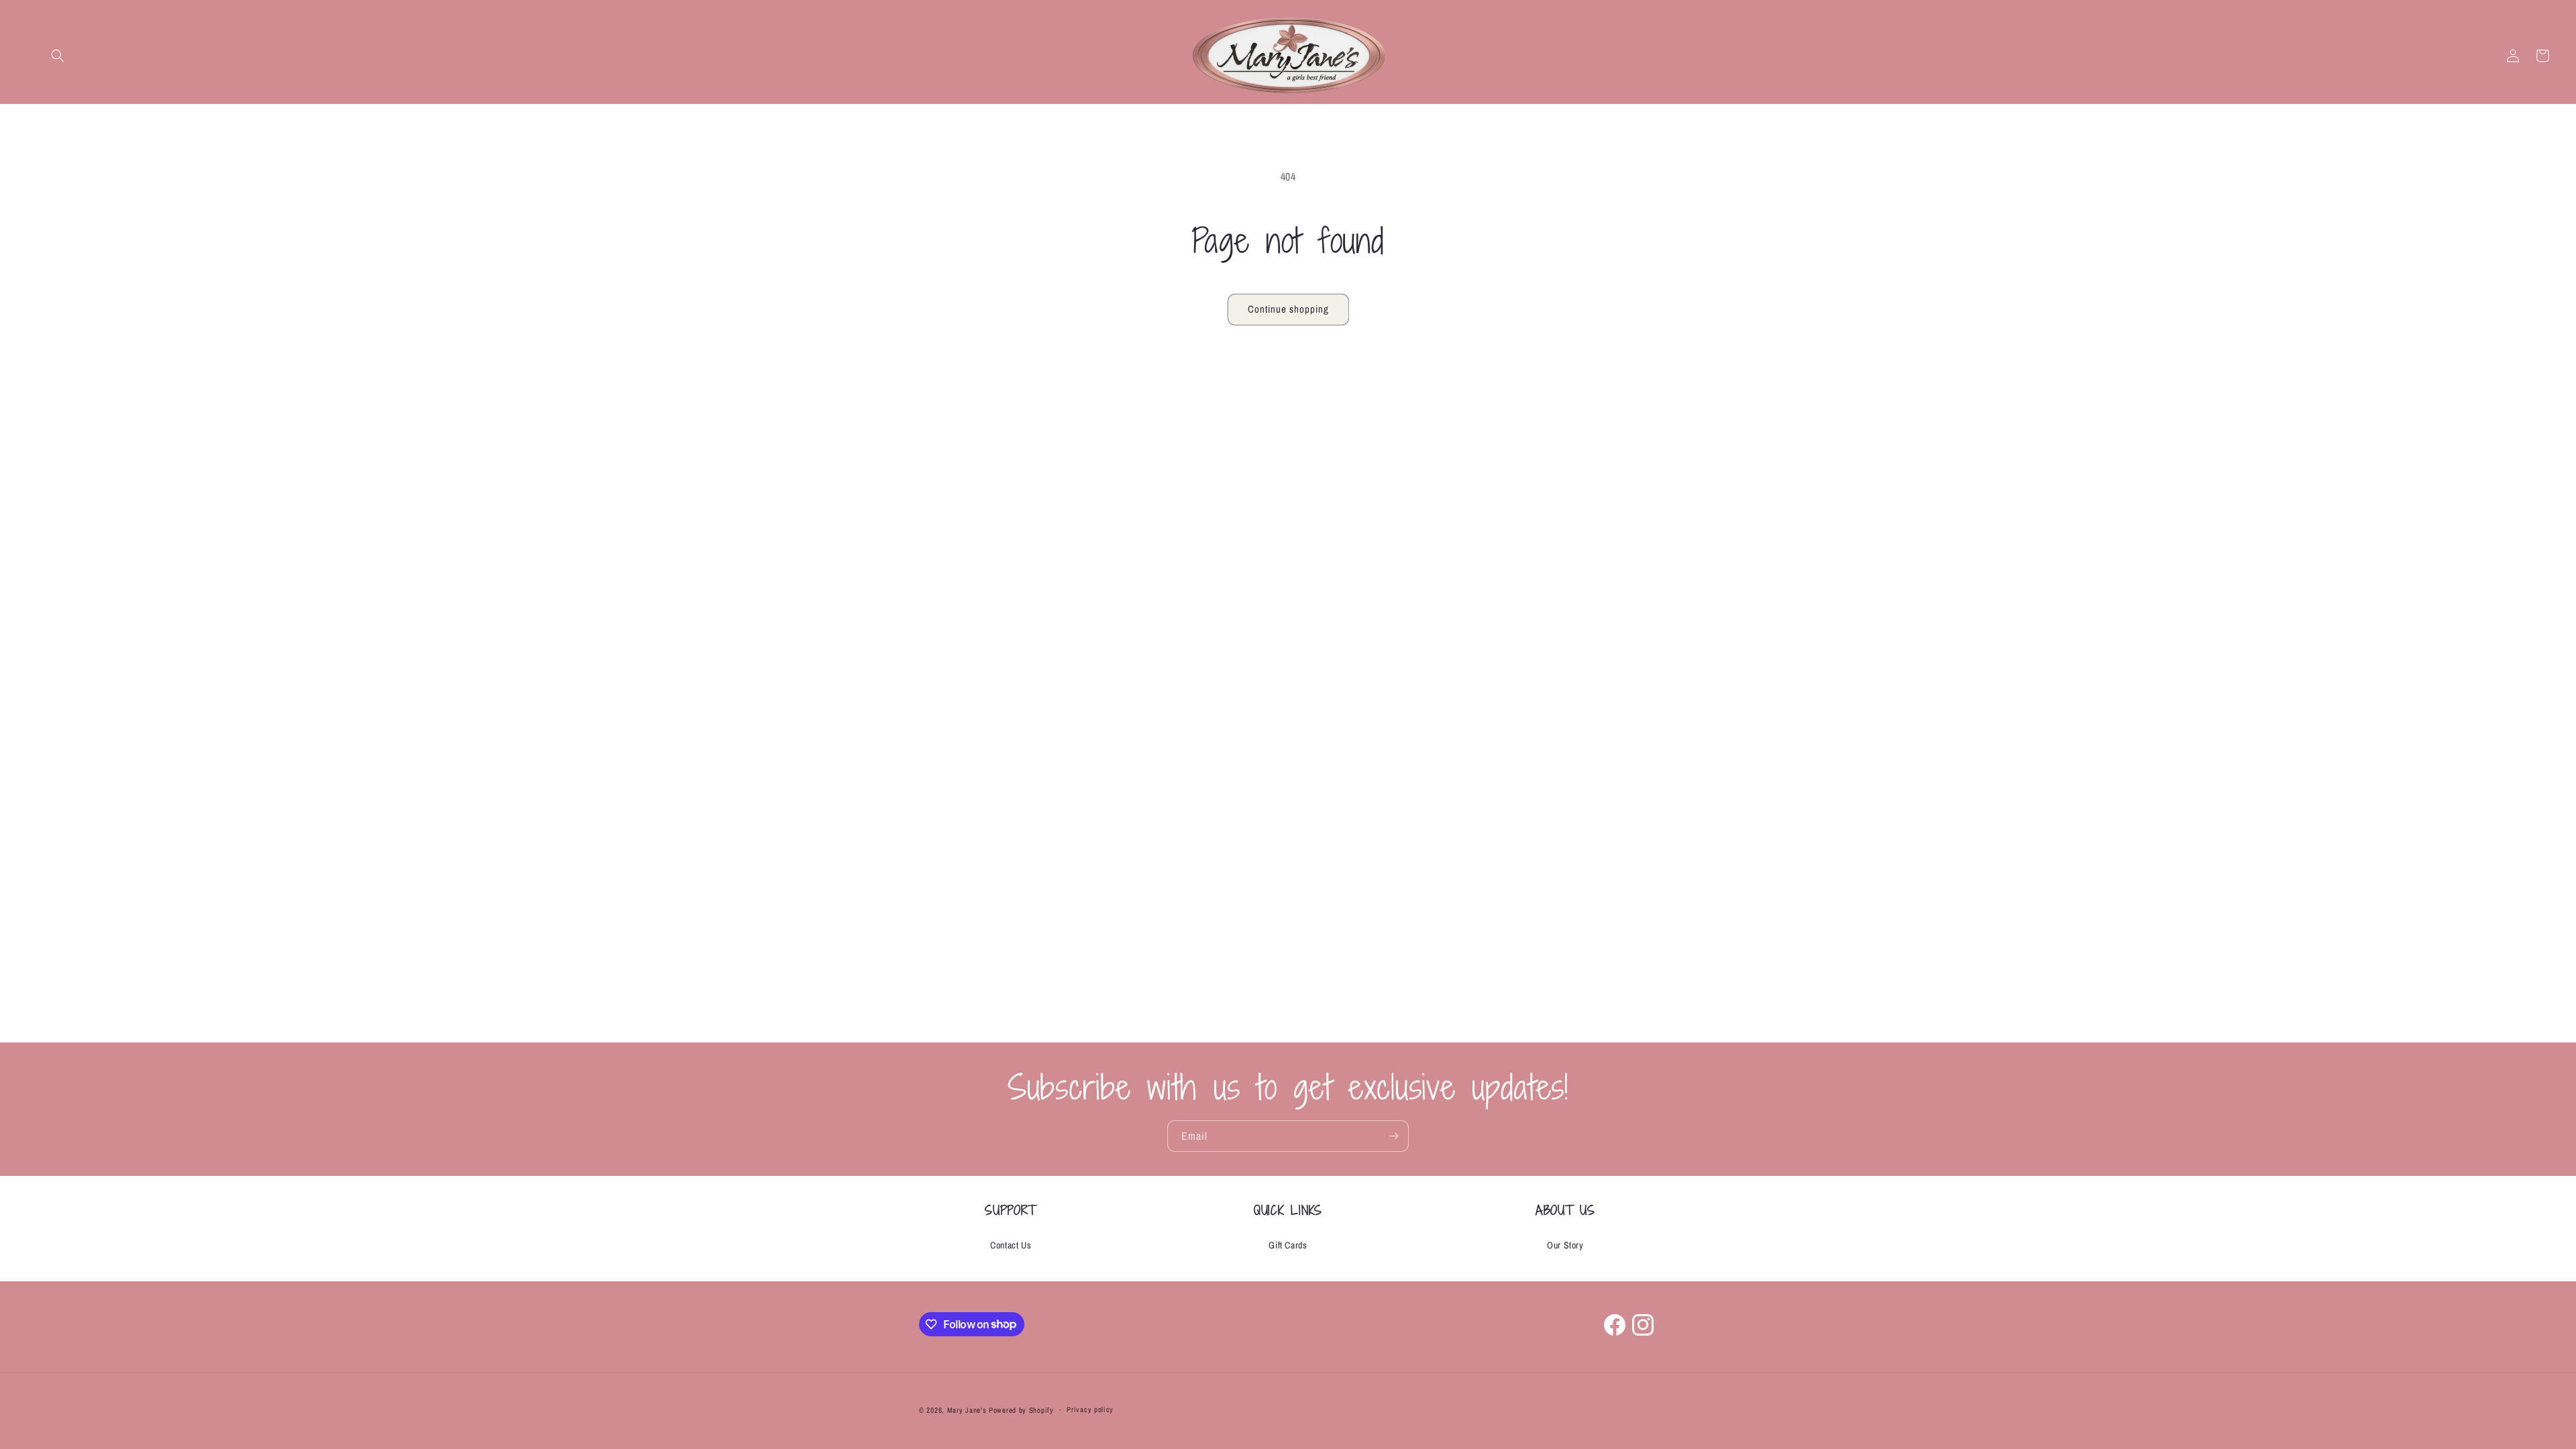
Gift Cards (1288, 1245)
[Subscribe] (1393, 1136)
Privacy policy (1090, 1409)
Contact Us (1011, 1245)
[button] (58, 56)
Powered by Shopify (1021, 1410)
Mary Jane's (967, 1410)
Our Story (1565, 1245)
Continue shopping (1288, 309)
